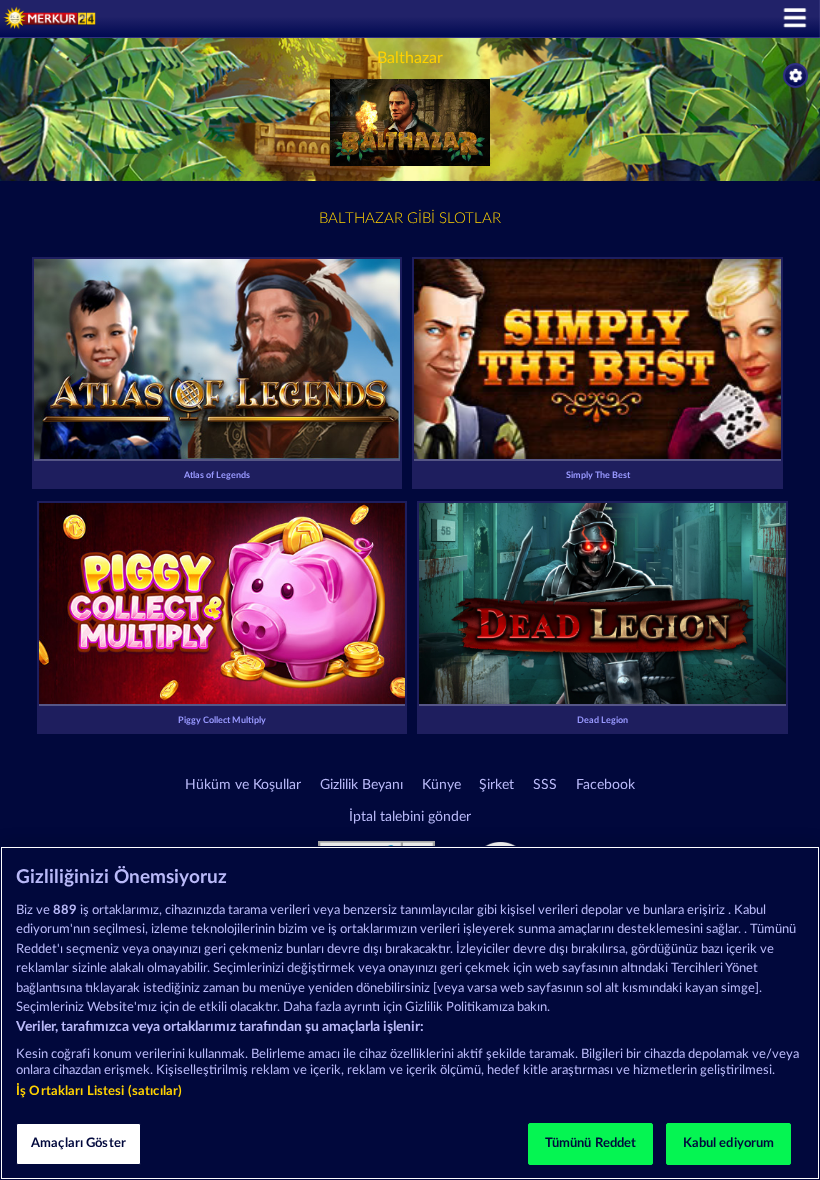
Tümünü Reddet (591, 1143)
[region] (410, 1013)
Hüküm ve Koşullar (243, 785)
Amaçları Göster (78, 1143)
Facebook (605, 785)
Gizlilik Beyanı (361, 785)
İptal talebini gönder (410, 817)
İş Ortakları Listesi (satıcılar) (99, 1091)
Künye (441, 785)
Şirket (496, 785)
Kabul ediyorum (729, 1143)
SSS (545, 785)
